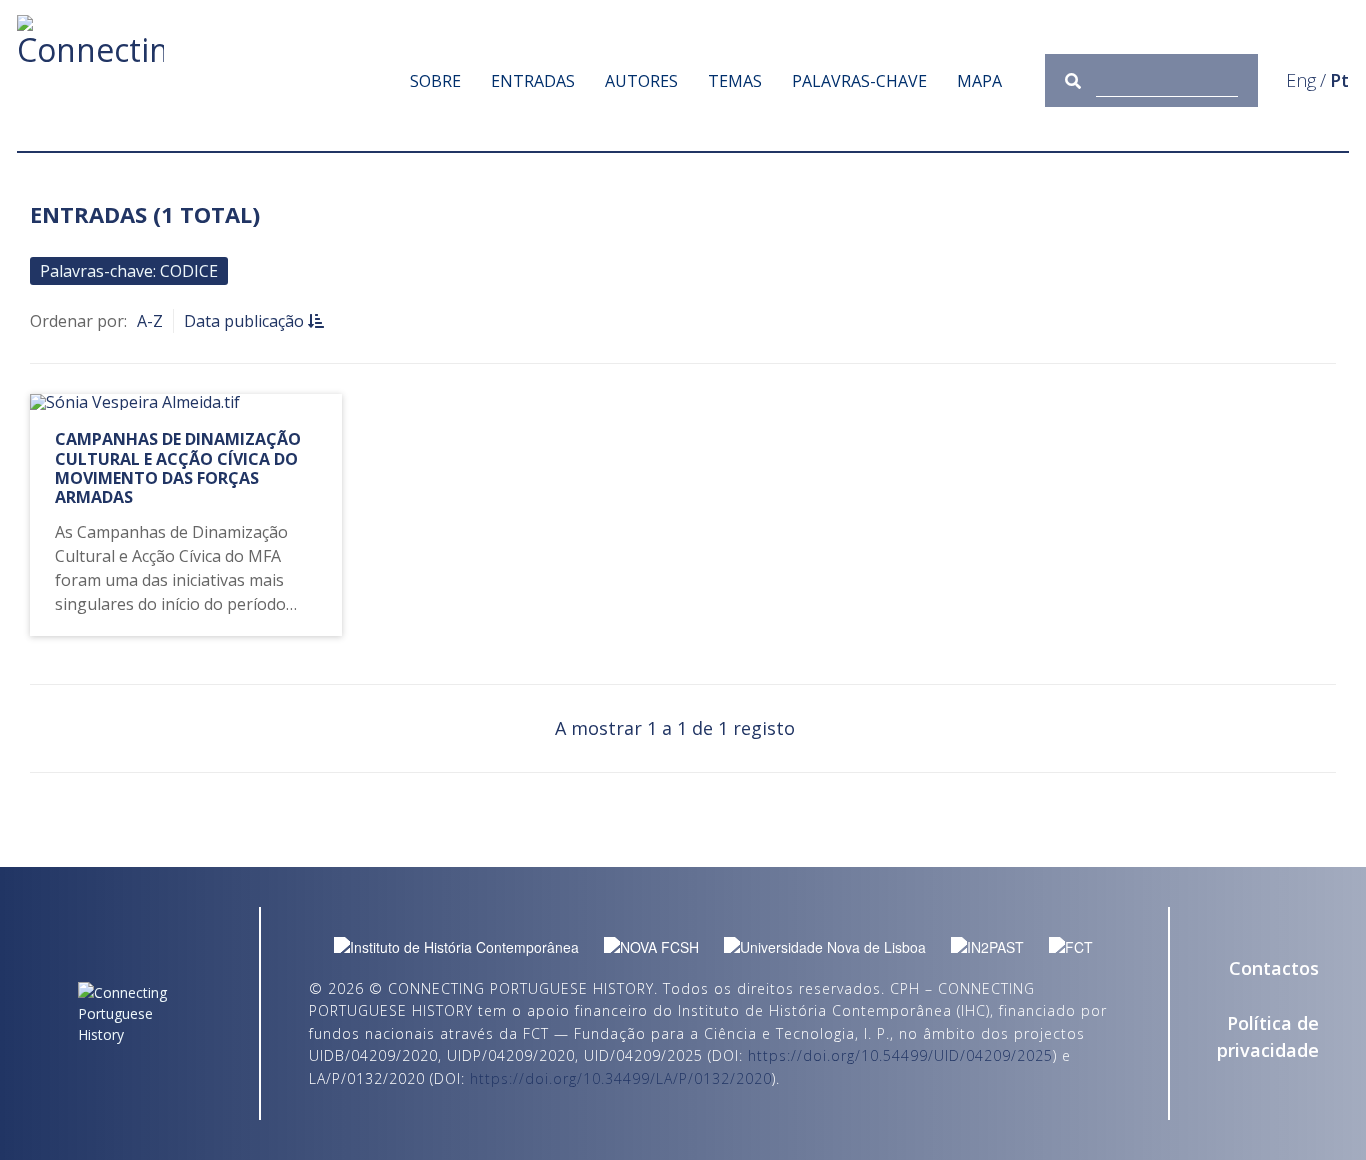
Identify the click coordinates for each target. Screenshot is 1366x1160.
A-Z (150, 321)
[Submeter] (1080, 80)
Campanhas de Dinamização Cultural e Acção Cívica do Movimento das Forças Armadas (178, 468)
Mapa (979, 81)
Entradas (533, 81)
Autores (641, 81)
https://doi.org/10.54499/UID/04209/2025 (900, 1055)
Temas (735, 81)
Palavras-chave (859, 81)
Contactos (1274, 968)
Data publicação (246, 321)
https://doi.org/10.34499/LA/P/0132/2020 (621, 1078)
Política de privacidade (1268, 1036)
